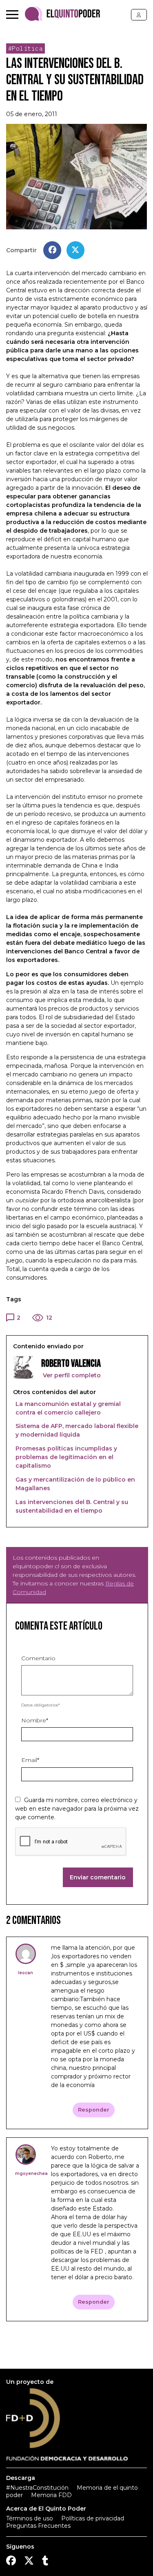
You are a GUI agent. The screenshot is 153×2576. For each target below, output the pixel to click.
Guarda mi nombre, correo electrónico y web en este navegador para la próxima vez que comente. (77, 1809)
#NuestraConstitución (37, 2488)
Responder (94, 2110)
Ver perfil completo (71, 1375)
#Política (26, 48)
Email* (30, 1760)
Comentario (38, 1658)
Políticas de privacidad (93, 2518)
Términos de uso (30, 2518)
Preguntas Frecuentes (38, 2526)
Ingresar (139, 15)
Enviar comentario (98, 1877)
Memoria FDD (51, 2495)
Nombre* (35, 1720)
